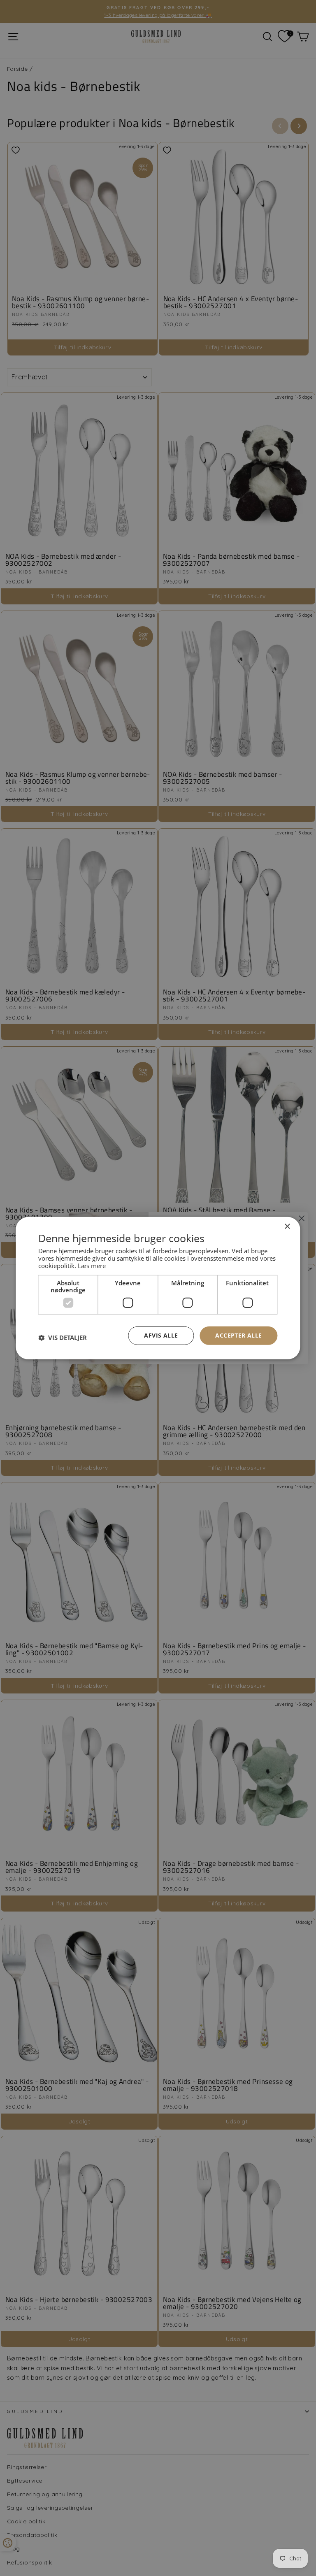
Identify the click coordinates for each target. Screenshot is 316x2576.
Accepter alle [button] (238, 1335)
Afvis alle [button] (161, 1335)
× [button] (287, 1226)
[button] (63, 1338)
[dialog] (158, 1288)
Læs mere (92, 1266)
